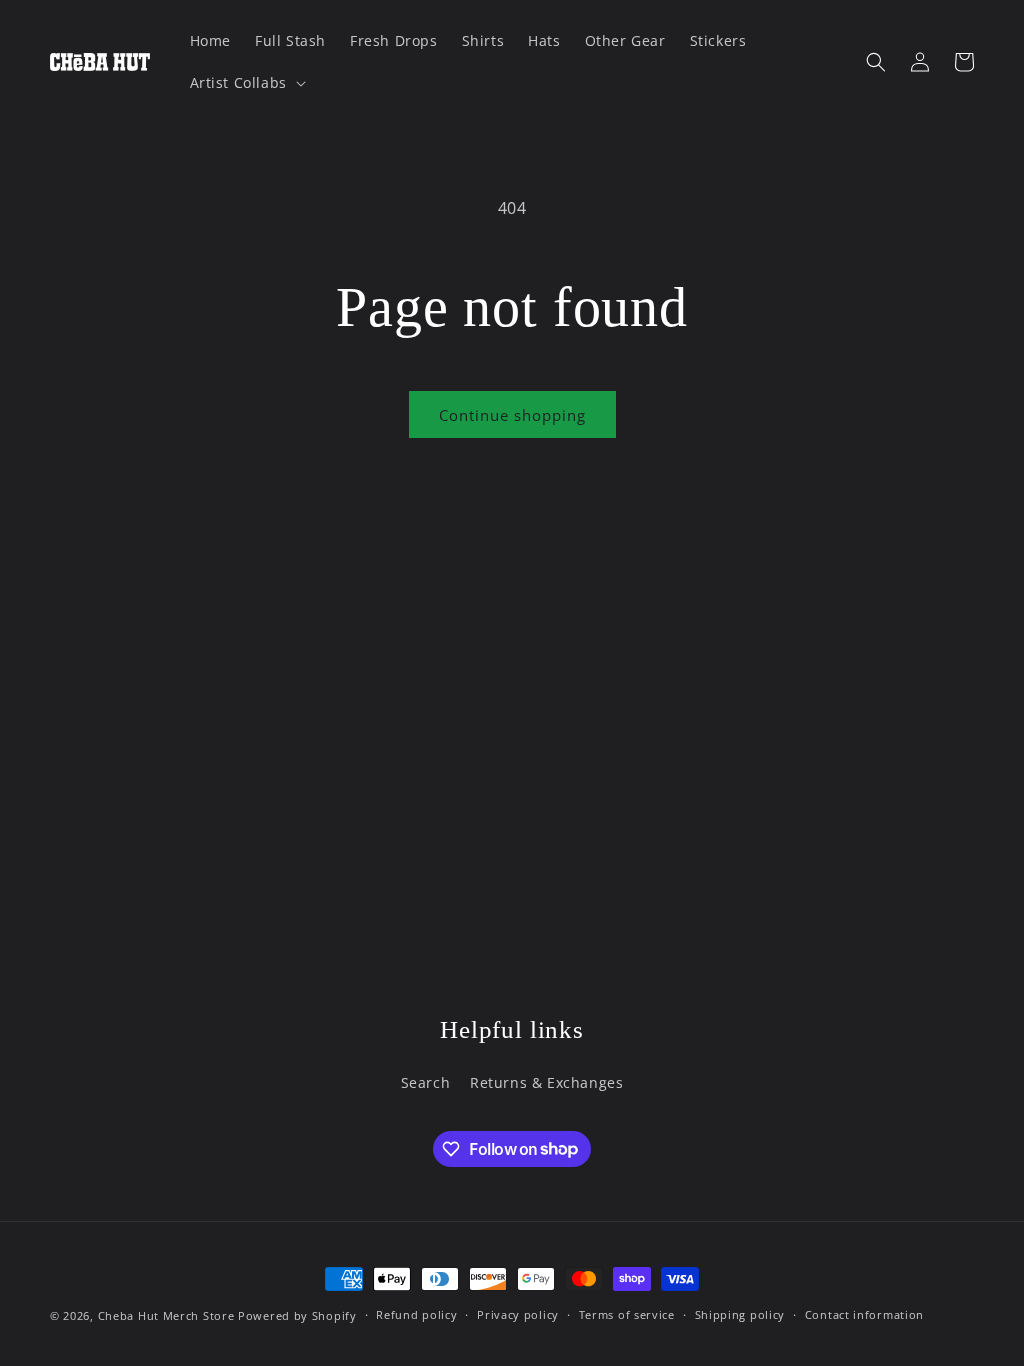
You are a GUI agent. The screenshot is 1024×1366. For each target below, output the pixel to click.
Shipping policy (740, 1314)
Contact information (864, 1314)
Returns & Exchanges (546, 1082)
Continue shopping (512, 415)
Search (426, 1082)
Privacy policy (518, 1314)
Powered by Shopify (297, 1315)
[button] (246, 83)
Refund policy (416, 1314)
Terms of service (627, 1314)
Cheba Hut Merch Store (166, 1315)
